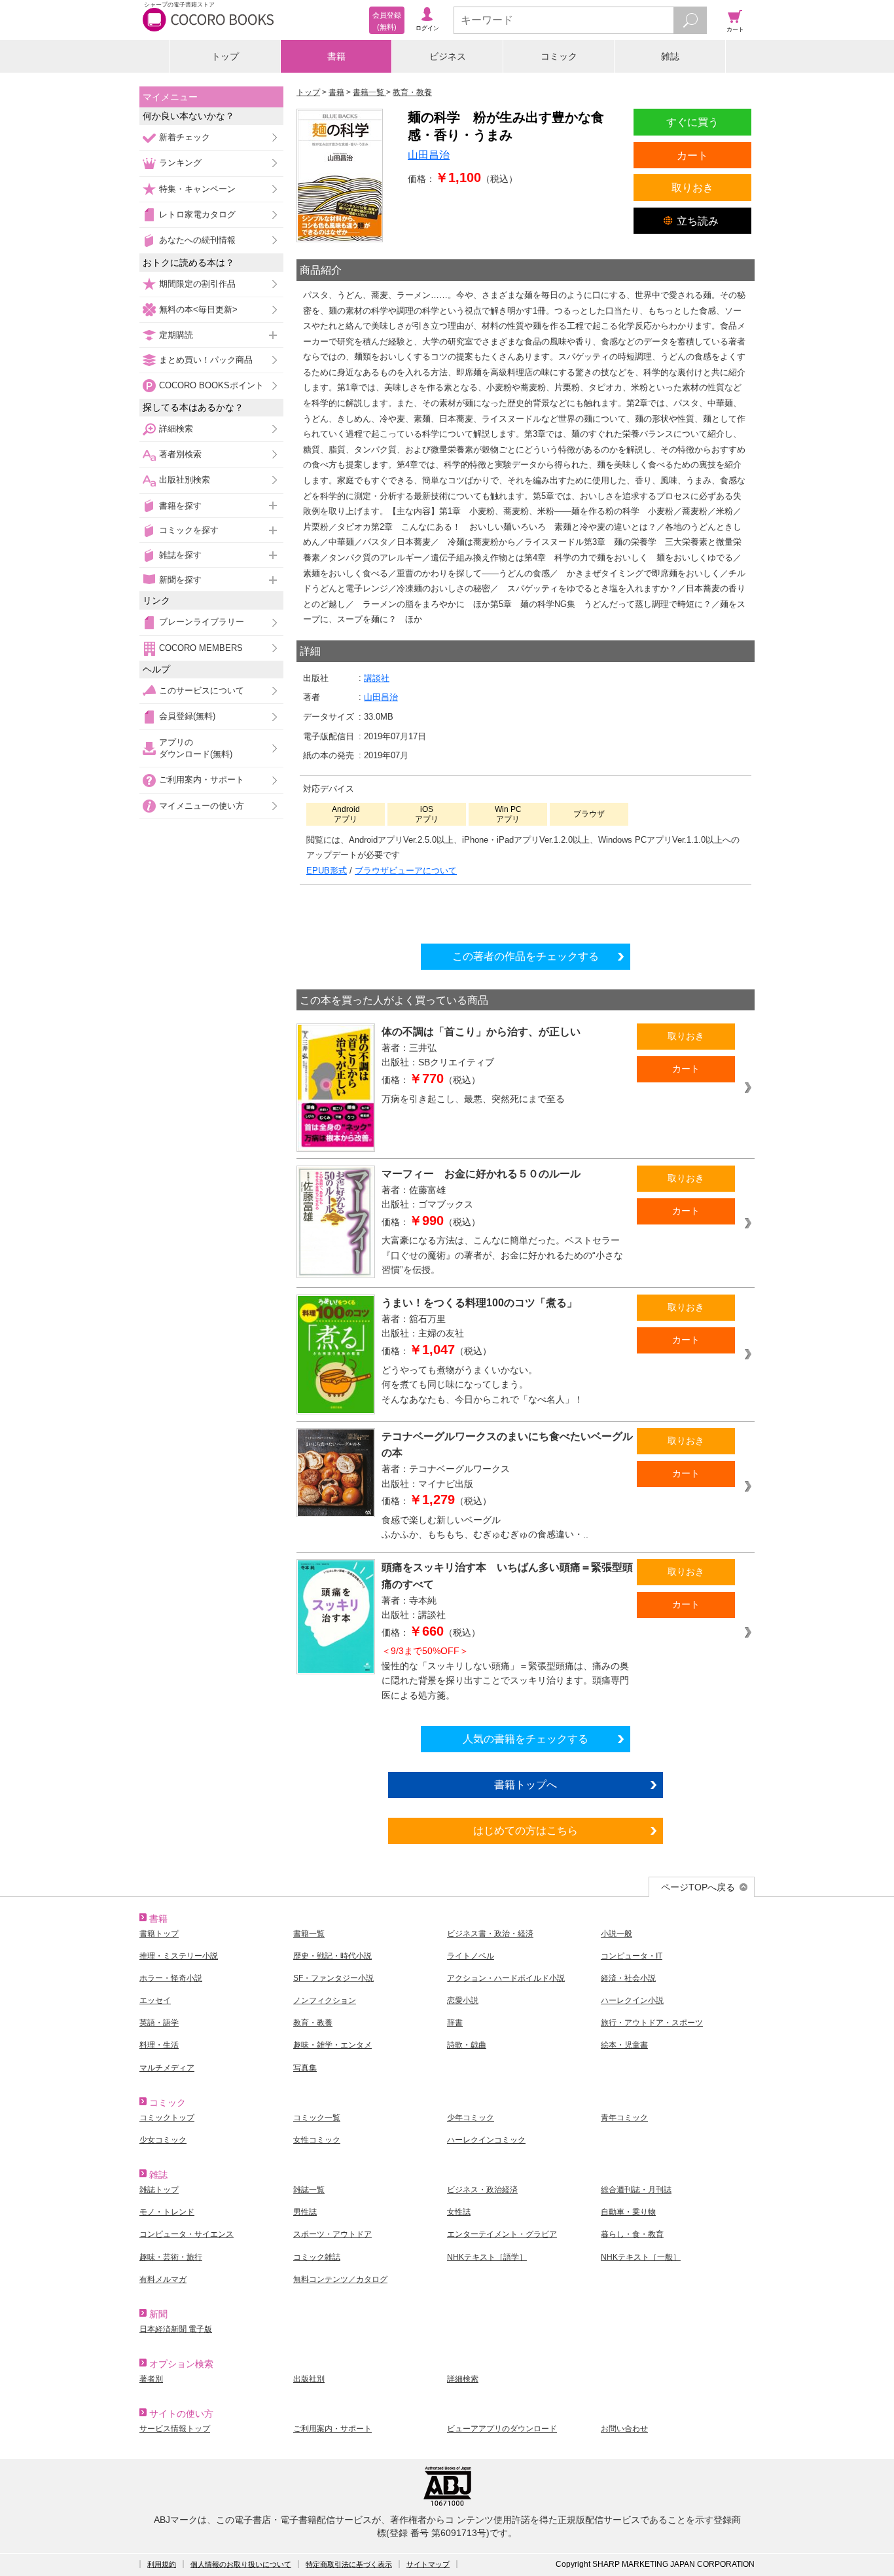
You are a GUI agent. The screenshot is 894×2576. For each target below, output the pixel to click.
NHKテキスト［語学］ (487, 2257)
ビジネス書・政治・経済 (490, 1934)
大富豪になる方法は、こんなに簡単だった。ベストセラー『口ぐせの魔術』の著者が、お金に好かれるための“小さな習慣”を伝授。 (502, 1255)
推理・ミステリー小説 (179, 1956)
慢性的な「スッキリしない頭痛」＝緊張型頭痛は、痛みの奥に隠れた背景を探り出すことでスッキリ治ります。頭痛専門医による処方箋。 (505, 1673)
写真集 (305, 2068)
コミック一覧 (317, 2118)
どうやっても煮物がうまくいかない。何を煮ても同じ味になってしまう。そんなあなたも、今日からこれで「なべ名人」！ (482, 1385)
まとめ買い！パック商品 (206, 360)
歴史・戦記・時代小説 (332, 1956)
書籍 (336, 56)
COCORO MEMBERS (201, 648)
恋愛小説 (463, 2000)
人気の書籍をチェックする (526, 1739)
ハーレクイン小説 (632, 2000)
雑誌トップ (159, 2190)
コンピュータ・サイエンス (187, 2234)
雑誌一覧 (309, 2190)
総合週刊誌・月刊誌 (636, 2190)
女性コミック (317, 2140)
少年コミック (471, 2118)
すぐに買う (692, 122)
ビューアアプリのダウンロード (502, 2429)
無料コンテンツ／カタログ (340, 2279)
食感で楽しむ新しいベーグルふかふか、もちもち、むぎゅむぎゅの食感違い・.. (485, 1527)
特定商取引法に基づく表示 (349, 2564)
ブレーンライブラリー (202, 622)
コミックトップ (167, 2118)
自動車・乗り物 (628, 2212)
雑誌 (670, 56)
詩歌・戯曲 (467, 2045)
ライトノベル (471, 1956)
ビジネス (448, 56)
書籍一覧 (309, 1934)
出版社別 (309, 2379)
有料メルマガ (163, 2279)
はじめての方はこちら (526, 1830)
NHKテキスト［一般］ (641, 2257)
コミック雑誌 (317, 2257)
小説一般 (617, 1934)
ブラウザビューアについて (406, 871)
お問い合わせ (624, 2429)
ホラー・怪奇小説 (171, 1978)
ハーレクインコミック (486, 2140)
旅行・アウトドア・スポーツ (652, 2023)
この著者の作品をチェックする (526, 956)
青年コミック (624, 2118)
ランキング (180, 163)
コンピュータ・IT (632, 1956)
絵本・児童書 (624, 2045)
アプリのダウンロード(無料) (196, 748)
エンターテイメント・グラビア (502, 2234)
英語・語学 (159, 2023)
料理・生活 (159, 2045)
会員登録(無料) (187, 716)
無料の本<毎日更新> (198, 309)
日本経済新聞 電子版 (176, 2329)
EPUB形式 (327, 871)
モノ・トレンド (167, 2212)
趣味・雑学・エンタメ (332, 2045)
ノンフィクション (325, 2000)
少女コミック (163, 2140)
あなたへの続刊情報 (197, 240)
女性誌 (459, 2212)
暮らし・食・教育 (632, 2234)
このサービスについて (202, 690)
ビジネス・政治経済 (482, 2190)
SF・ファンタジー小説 (333, 1978)
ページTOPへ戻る (698, 1887)
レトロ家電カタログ (197, 214)
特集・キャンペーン (197, 189)
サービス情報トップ (175, 2429)
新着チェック (185, 137)
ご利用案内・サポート (202, 780)
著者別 (151, 2379)
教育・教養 (313, 2023)
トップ (225, 56)
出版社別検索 (185, 480)
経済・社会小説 (628, 1978)
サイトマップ (428, 2564)
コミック (559, 56)
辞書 (455, 2023)
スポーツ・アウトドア (332, 2234)
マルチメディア (167, 2068)
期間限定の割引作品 (197, 284)
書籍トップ (159, 1934)
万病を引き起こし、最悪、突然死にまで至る (473, 1099)
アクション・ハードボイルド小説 (506, 1978)
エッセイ (155, 2000)
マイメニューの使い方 (202, 806)
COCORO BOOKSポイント (211, 385)
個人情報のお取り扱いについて (241, 2564)
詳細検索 (176, 429)
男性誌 (305, 2212)
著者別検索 (180, 454)
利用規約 (162, 2564)
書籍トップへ (526, 1784)
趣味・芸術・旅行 (171, 2257)
